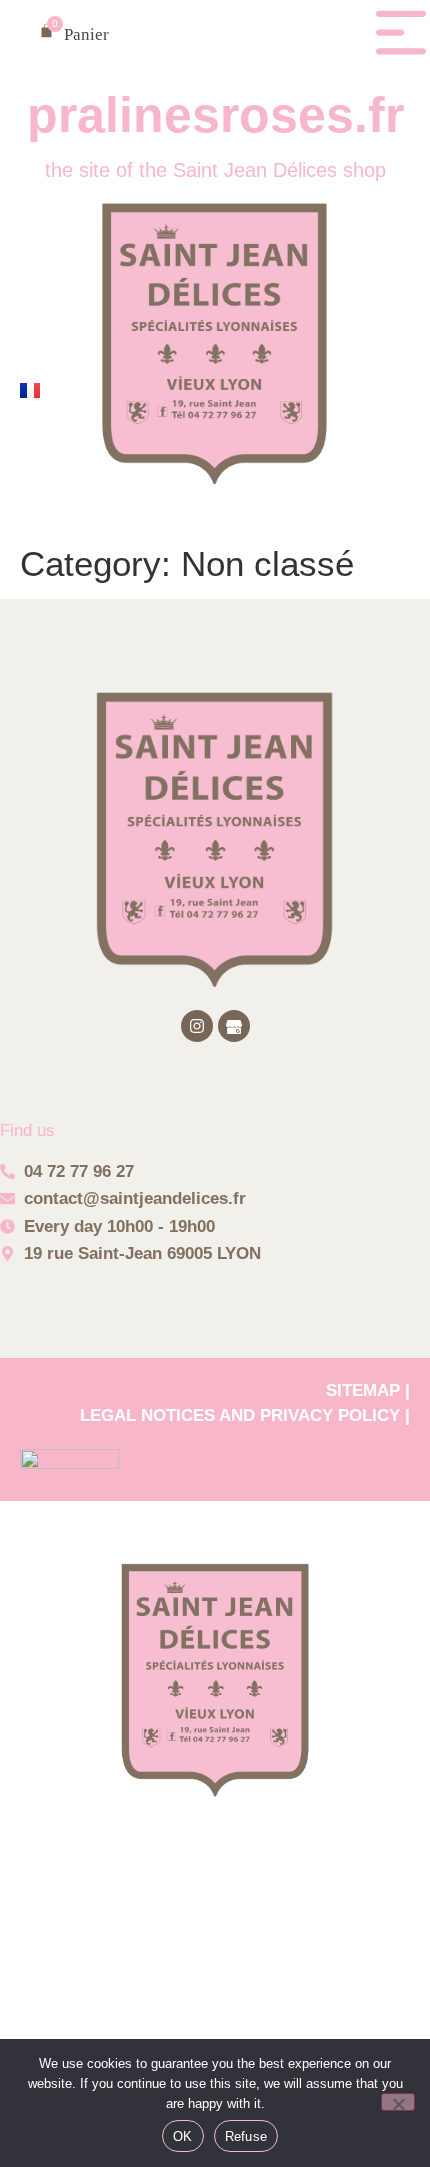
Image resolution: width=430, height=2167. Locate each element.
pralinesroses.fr (215, 115)
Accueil (215, 1869)
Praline (215, 1951)
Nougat (215, 2033)
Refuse (246, 2136)
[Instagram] (197, 1026)
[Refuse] (398, 2102)
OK (183, 2136)
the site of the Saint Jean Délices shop (215, 170)
